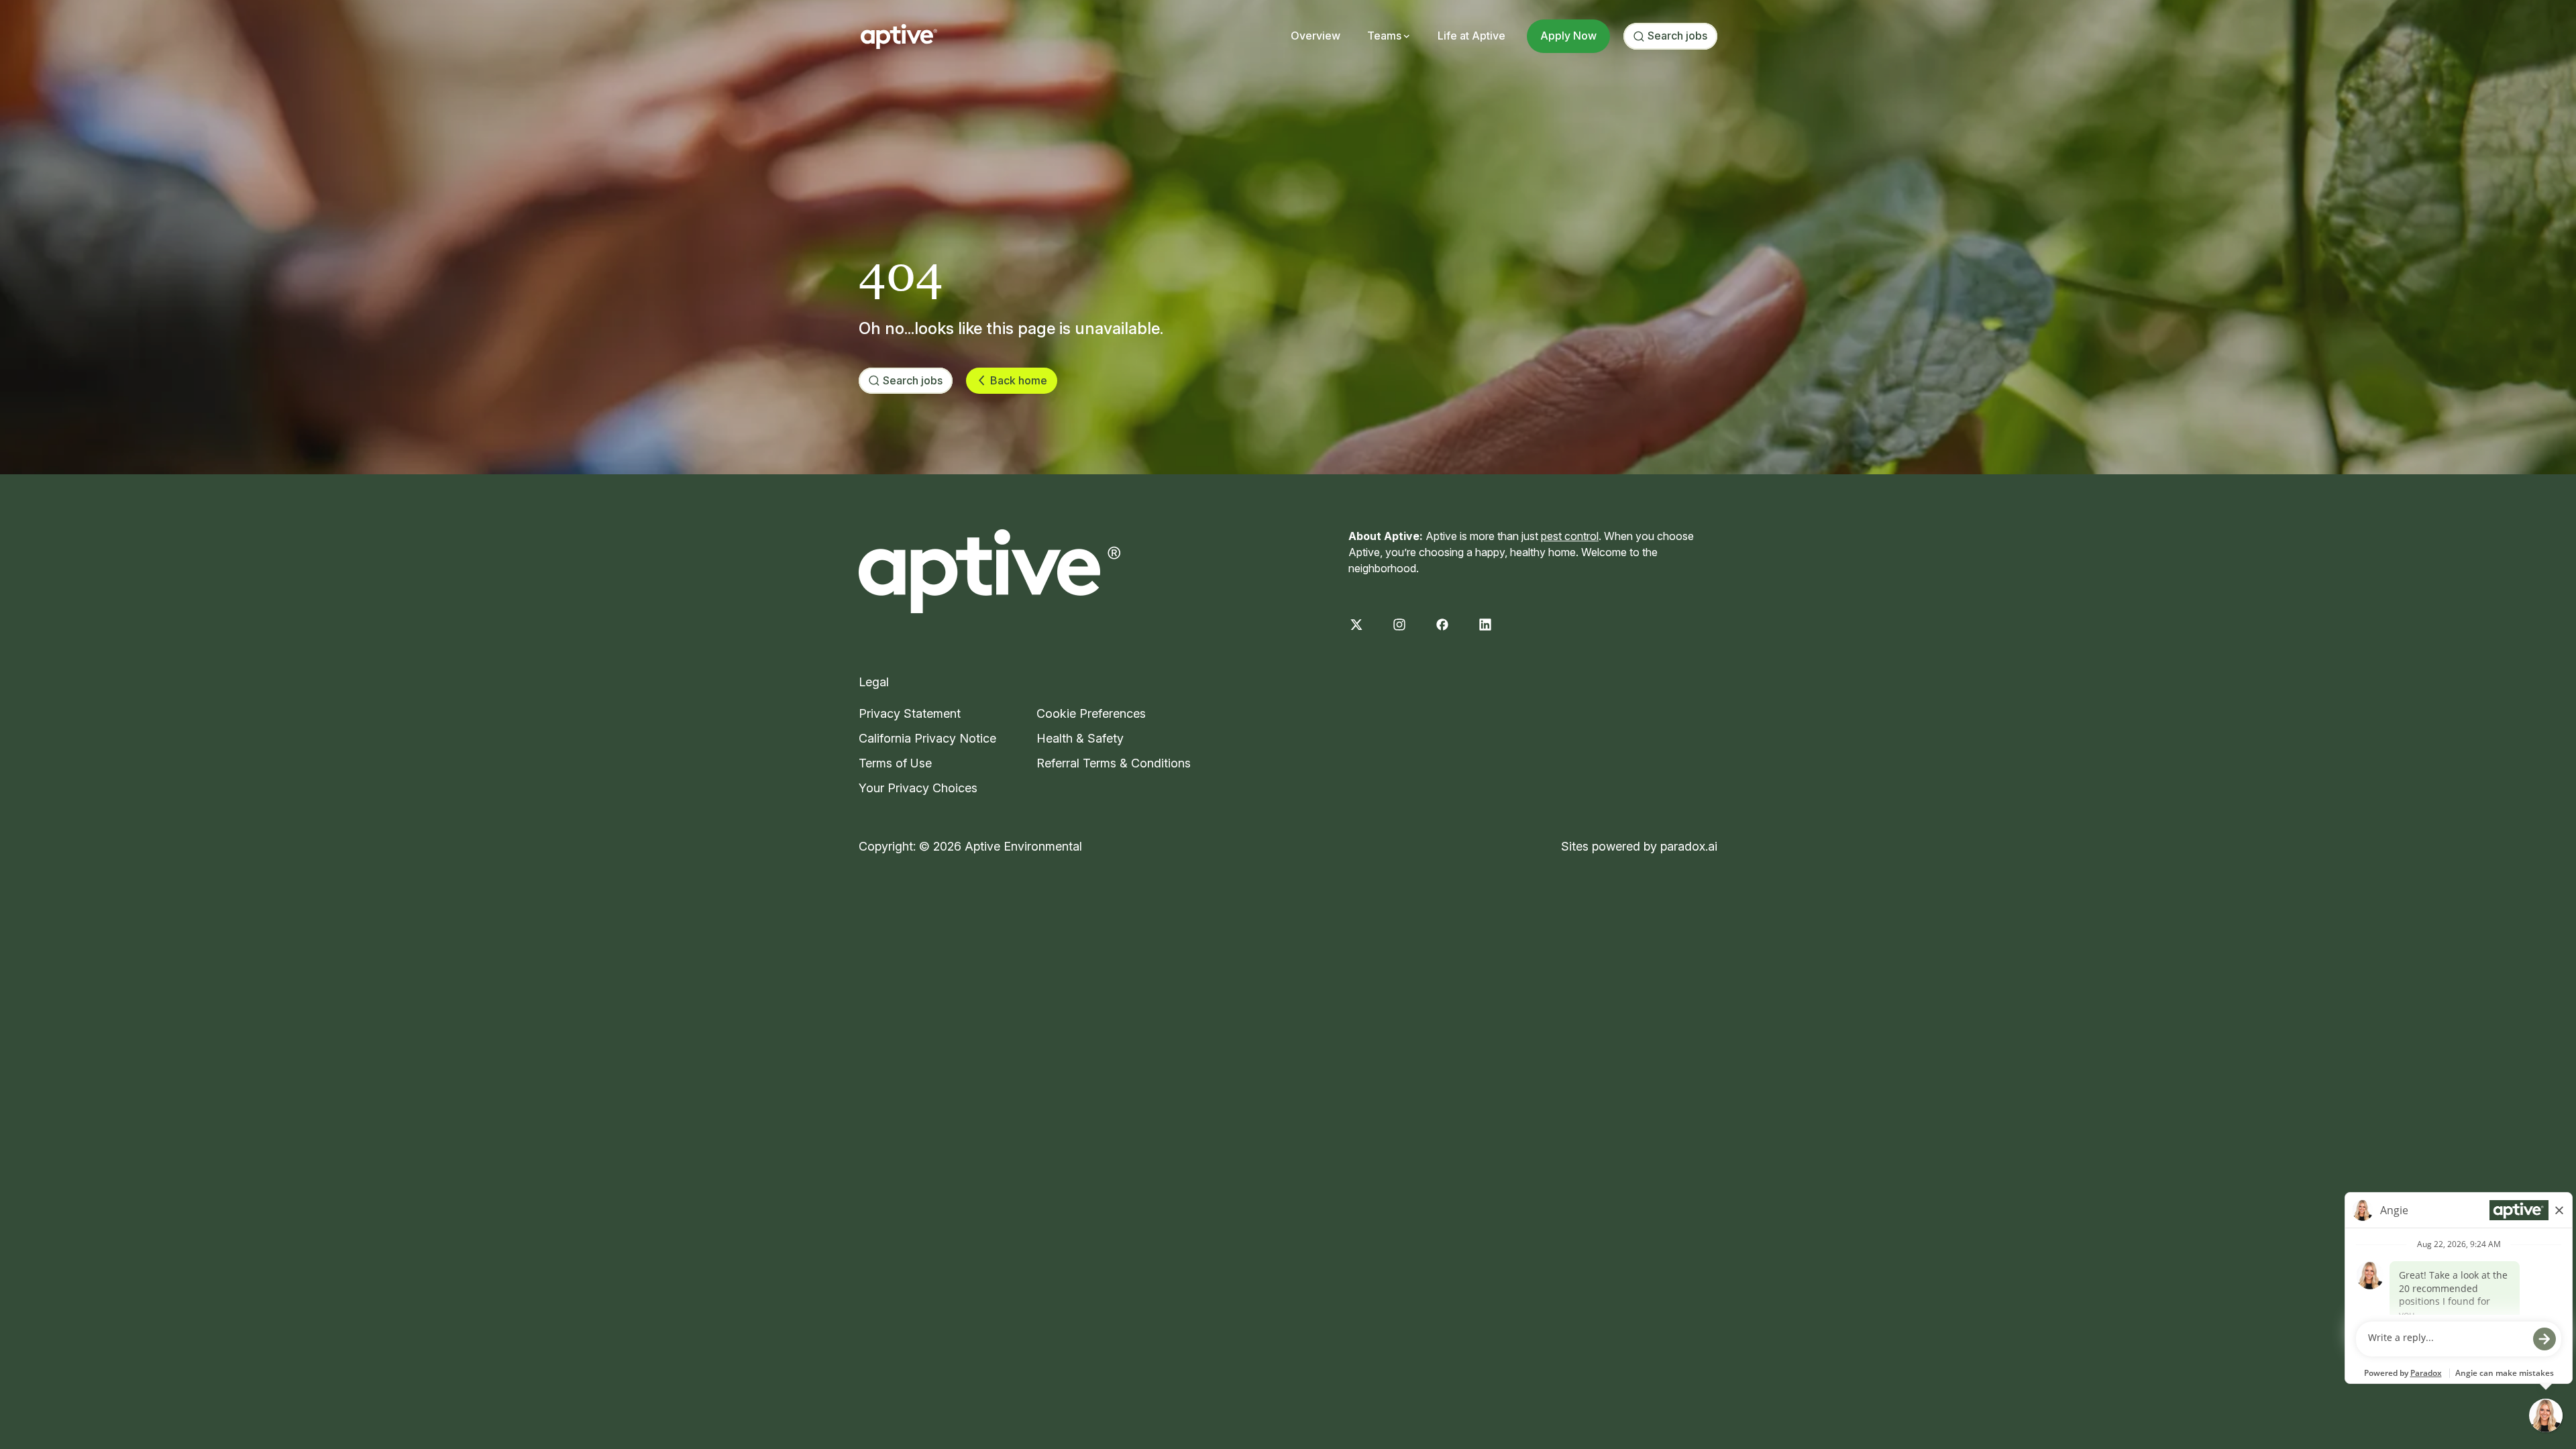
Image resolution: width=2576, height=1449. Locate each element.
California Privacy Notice (927, 738)
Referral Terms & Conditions (1114, 763)
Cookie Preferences (1091, 713)
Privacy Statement (910, 713)
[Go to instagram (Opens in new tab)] (1399, 625)
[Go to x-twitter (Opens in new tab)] (1356, 625)
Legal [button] (874, 682)
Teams (1384, 36)
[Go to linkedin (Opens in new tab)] (1485, 625)
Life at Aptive (1471, 36)
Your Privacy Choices (918, 788)
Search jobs (1677, 36)
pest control (1570, 536)
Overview (1316, 36)
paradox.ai (1689, 846)
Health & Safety (1080, 738)
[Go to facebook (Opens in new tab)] (1442, 625)
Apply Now (1568, 36)
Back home (1019, 380)
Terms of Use (895, 763)
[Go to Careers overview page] (899, 36)
